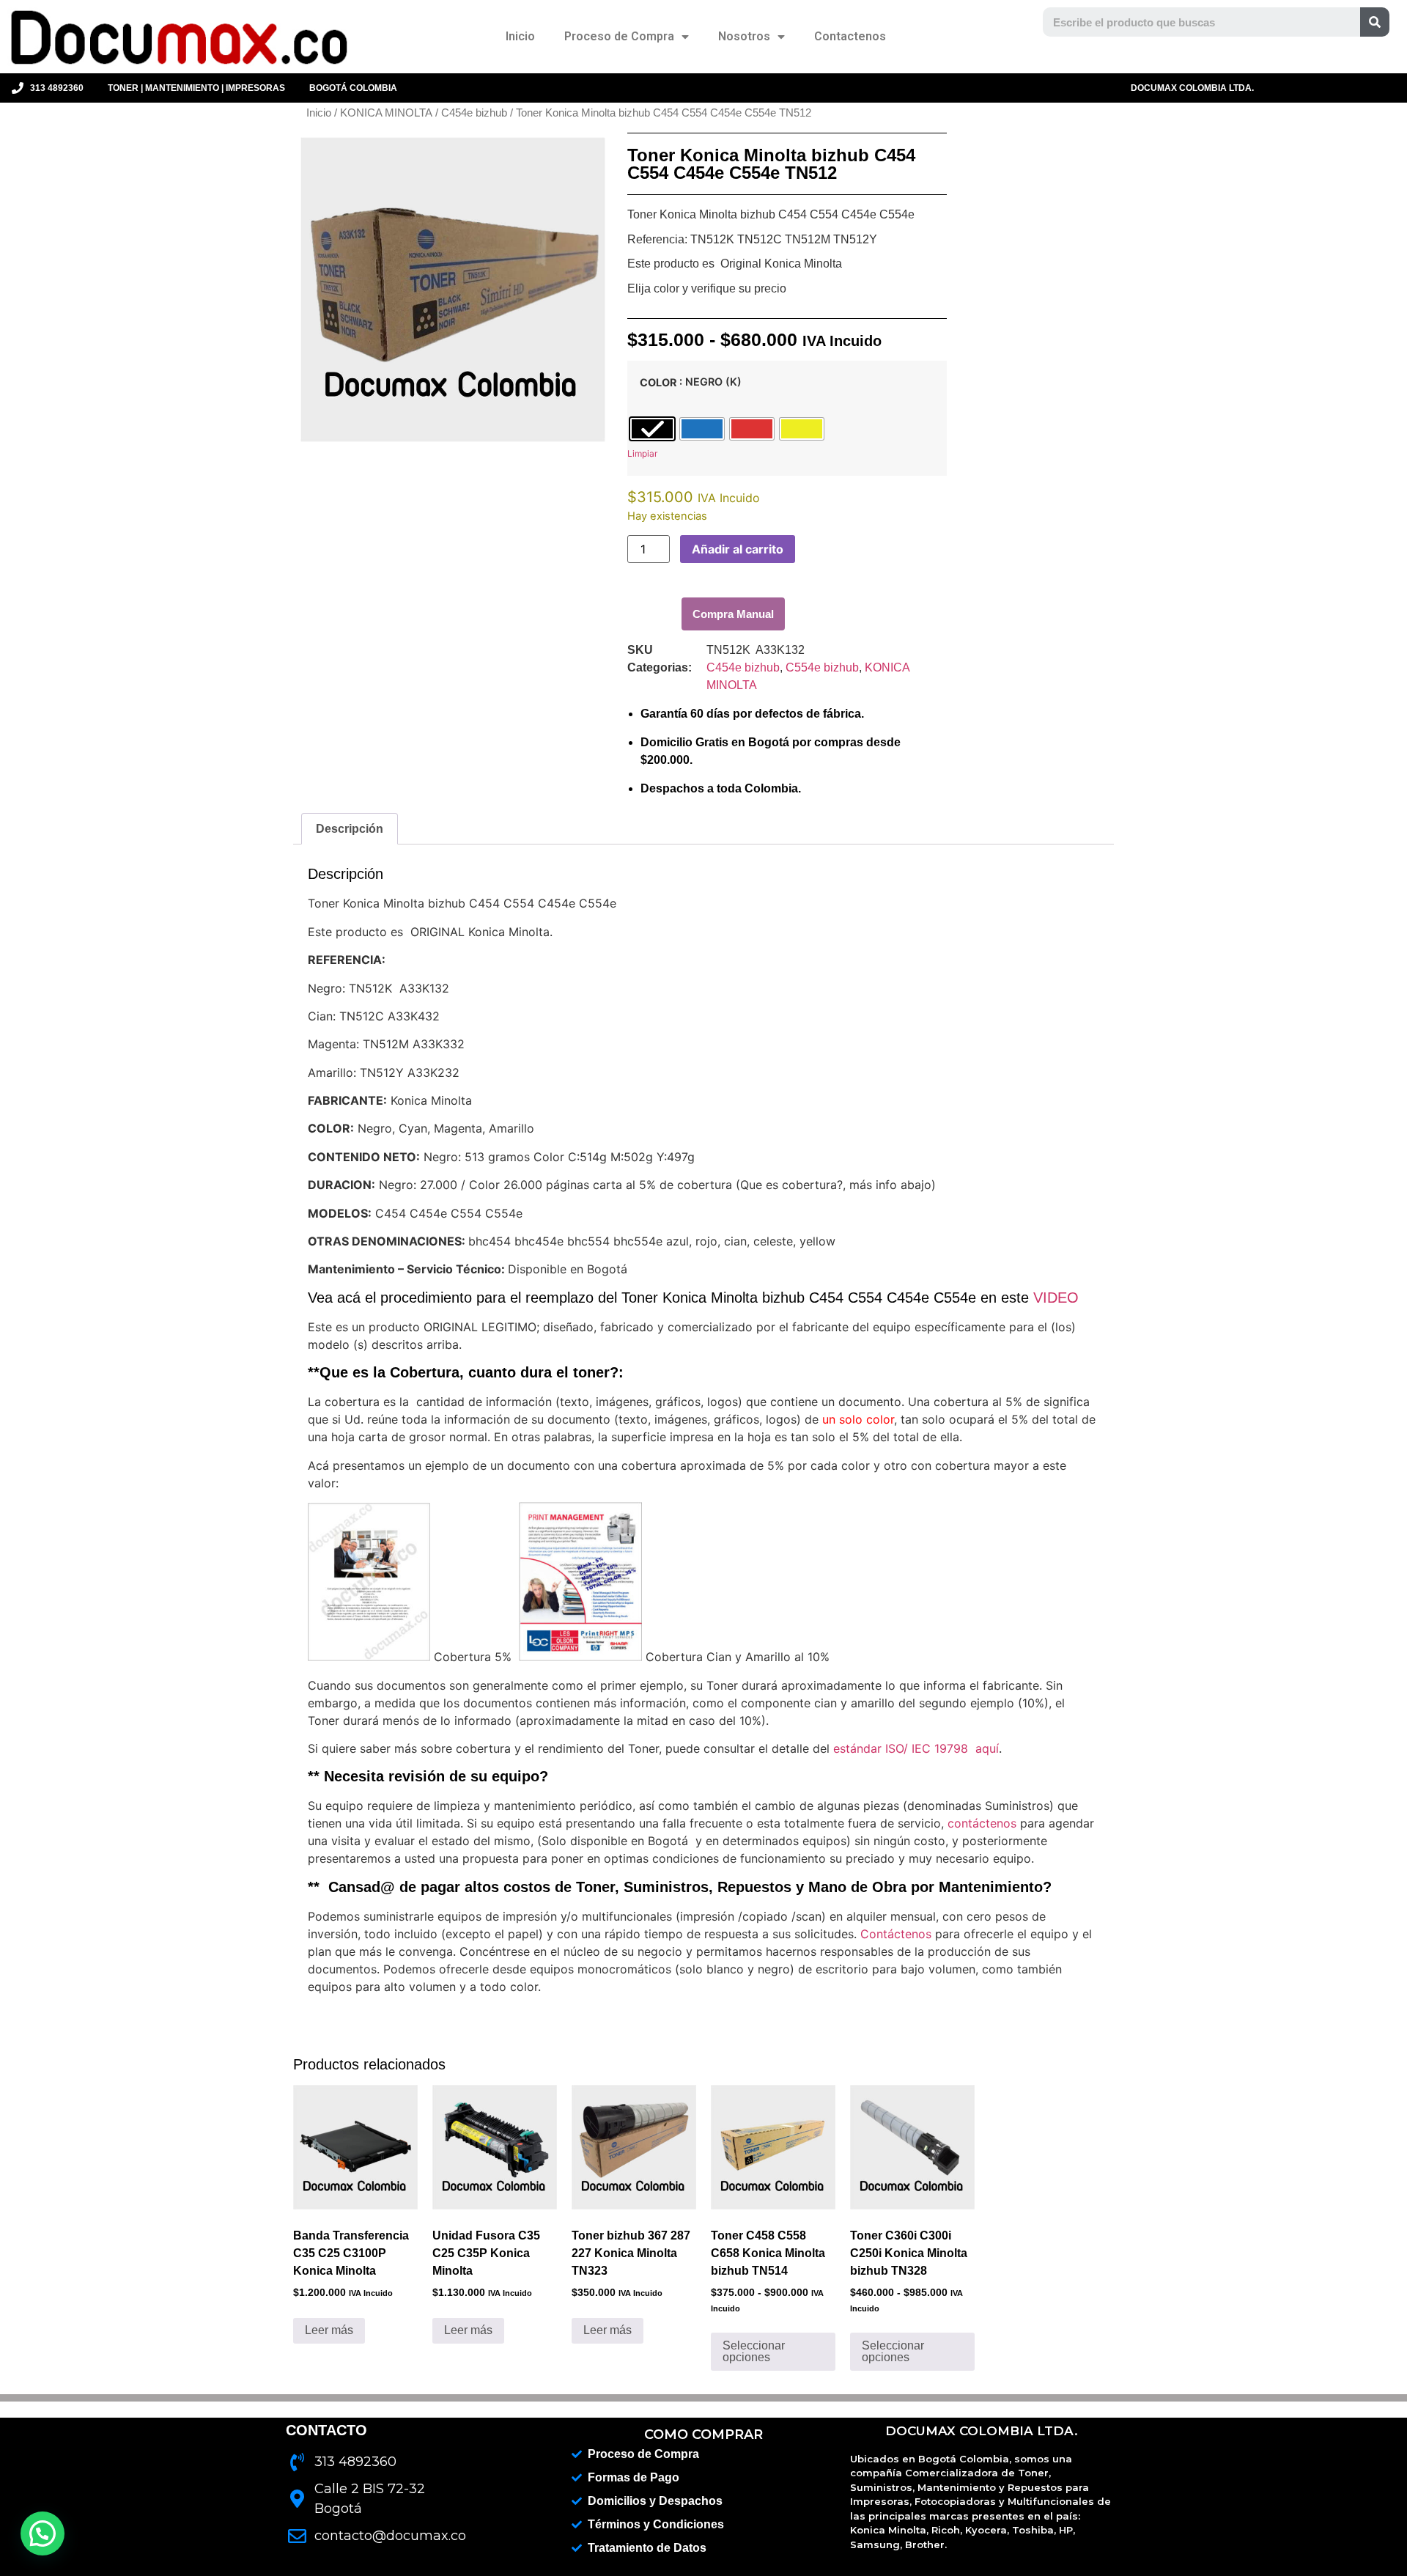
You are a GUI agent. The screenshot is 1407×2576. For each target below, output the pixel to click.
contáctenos (982, 1823)
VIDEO (1056, 1298)
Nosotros (744, 36)
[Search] (1375, 22)
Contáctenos (896, 1934)
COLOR (658, 383)
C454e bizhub (474, 113)
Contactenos (850, 36)
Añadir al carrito (738, 549)
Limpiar (642, 453)
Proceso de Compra (619, 36)
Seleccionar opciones (754, 2351)
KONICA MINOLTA (386, 113)
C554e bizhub (822, 667)
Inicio (520, 36)
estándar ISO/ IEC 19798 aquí (916, 1748)
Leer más (329, 2330)
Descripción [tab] (350, 829)
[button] (733, 614)
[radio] (652, 429)
